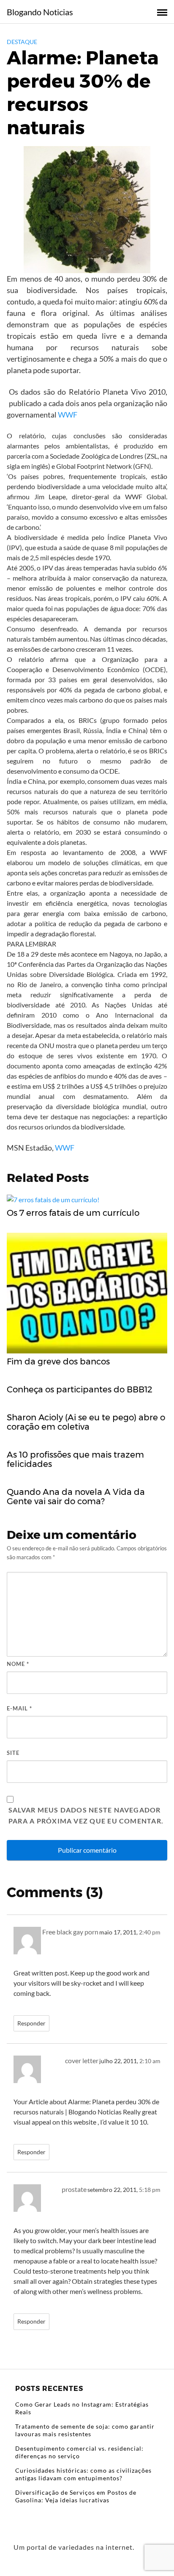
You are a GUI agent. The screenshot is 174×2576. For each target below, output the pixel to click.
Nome (18, 1664)
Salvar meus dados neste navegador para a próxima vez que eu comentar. (86, 1815)
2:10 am (150, 2061)
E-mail (19, 1708)
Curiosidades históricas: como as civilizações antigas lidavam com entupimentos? (83, 2474)
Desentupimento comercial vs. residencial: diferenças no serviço (79, 2452)
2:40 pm (150, 1932)
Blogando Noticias (40, 12)
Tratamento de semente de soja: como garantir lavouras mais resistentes (85, 2430)
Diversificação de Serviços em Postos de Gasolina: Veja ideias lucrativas (76, 2496)
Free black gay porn (70, 1932)
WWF (68, 415)
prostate (74, 2189)
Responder (31, 2023)
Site (13, 1753)
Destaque (22, 42)
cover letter (82, 2060)
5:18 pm (150, 2190)
